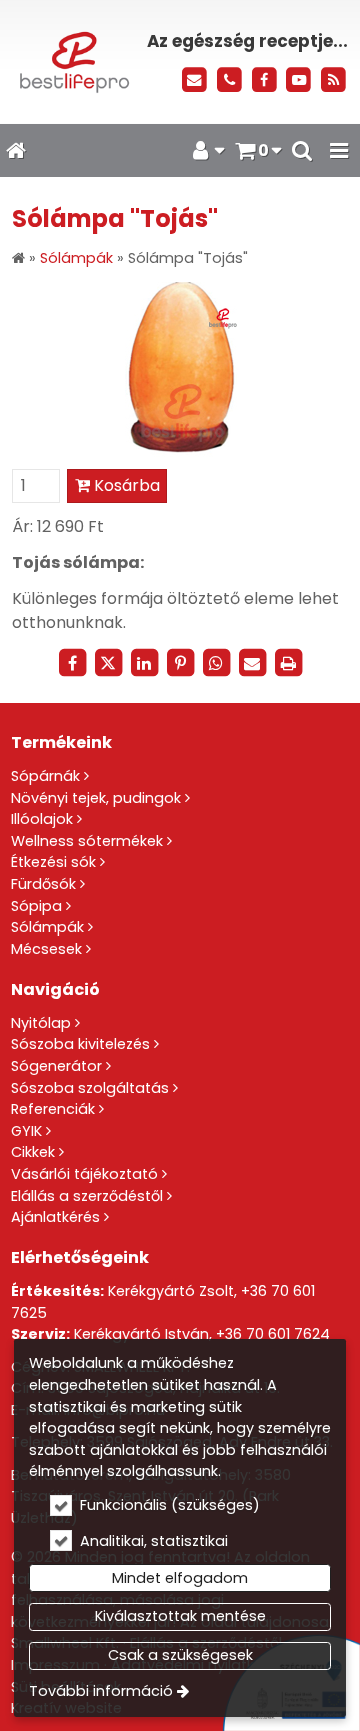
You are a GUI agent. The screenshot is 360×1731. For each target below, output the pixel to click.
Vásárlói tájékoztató (84, 1174)
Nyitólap (41, 1023)
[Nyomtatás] (288, 663)
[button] (339, 151)
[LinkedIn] (144, 663)
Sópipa (36, 906)
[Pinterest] (180, 663)
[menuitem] (15, 151)
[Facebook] (264, 80)
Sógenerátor (56, 1066)
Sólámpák (47, 927)
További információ (101, 1691)
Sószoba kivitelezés (80, 1044)
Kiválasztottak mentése (180, 1616)
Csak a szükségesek (180, 1655)
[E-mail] (194, 80)
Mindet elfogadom (180, 1578)
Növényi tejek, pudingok (96, 798)
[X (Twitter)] (108, 663)
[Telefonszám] (229, 80)
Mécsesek (46, 949)
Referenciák (53, 1109)
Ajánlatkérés (55, 1217)
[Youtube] (298, 80)
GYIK (26, 1131)
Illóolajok (42, 819)
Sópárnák (45, 776)
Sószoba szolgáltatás (90, 1088)
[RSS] (333, 80)
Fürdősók (43, 884)
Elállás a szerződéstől (87, 1196)
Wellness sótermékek (87, 841)
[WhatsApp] (216, 663)
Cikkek (33, 1152)
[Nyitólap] (72, 62)
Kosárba (125, 485)
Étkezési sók (53, 862)
